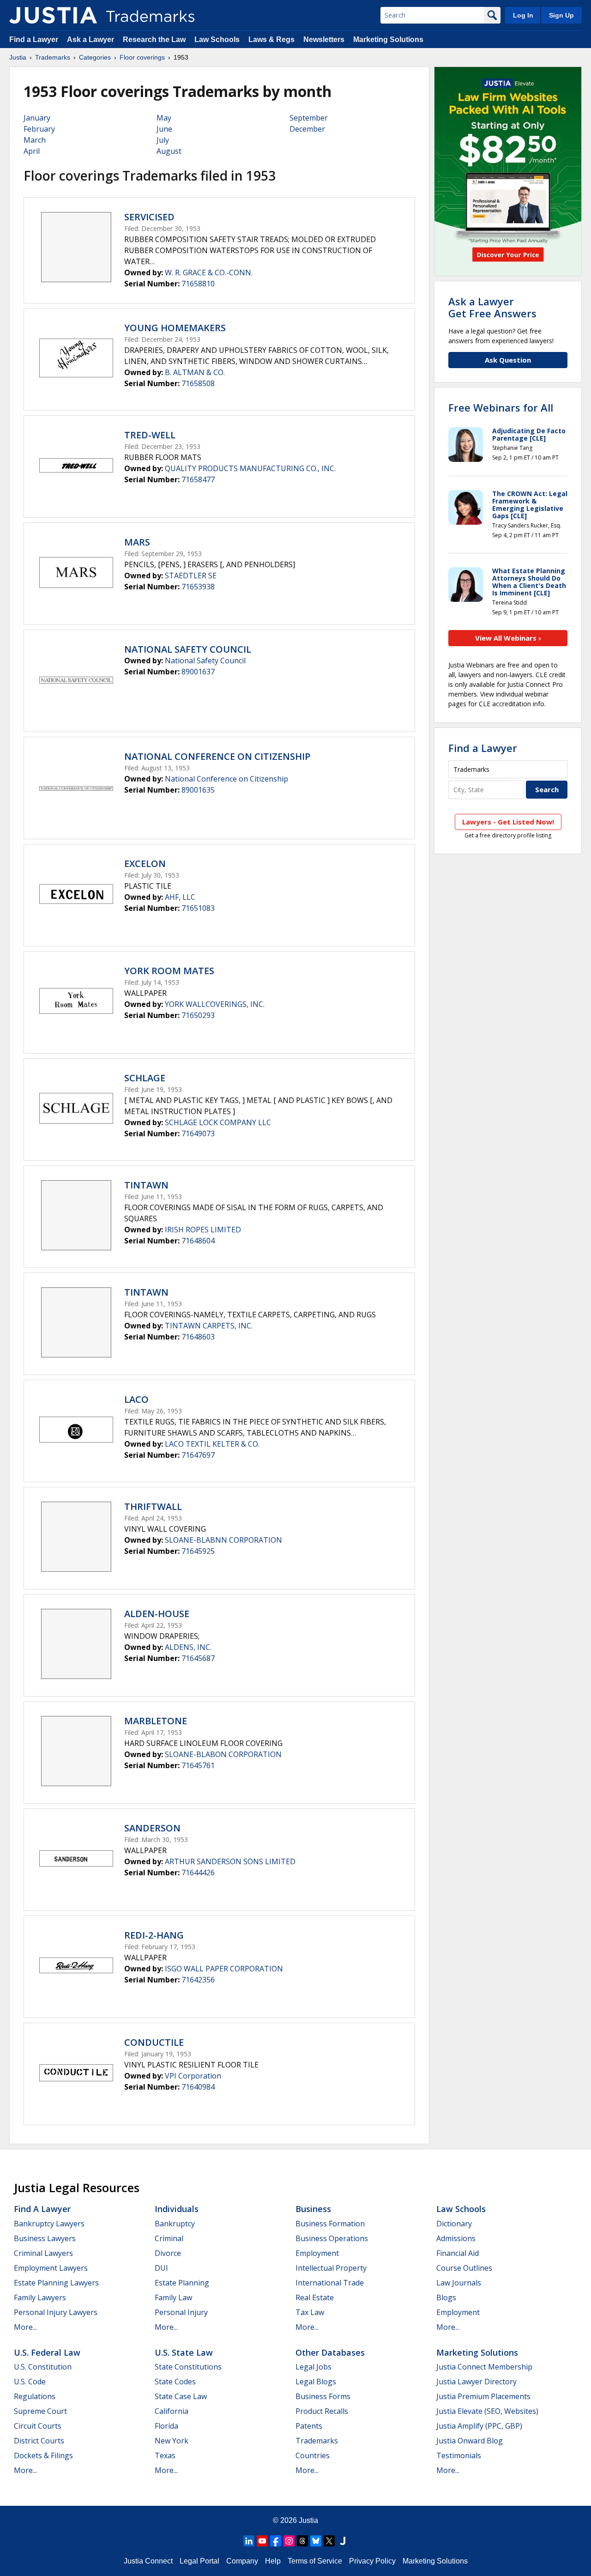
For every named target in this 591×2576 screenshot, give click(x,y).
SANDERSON (152, 1828)
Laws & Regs (271, 39)
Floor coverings (142, 57)
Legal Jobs (314, 2367)
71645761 (198, 1765)
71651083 (198, 908)
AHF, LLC (180, 897)
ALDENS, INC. (188, 1647)
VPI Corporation (193, 2076)
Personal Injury (181, 2312)
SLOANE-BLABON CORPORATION (223, 1754)
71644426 (198, 1873)
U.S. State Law (184, 2352)
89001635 (198, 790)
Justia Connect (148, 2561)
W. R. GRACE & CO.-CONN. (209, 273)
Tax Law (310, 2312)
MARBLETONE (156, 1721)
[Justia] (53, 15)
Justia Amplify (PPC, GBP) (479, 2426)
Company (242, 2561)
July (163, 140)
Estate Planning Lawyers (56, 2283)
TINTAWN (146, 1185)
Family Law (173, 2297)
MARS (137, 542)
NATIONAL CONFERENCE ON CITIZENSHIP (217, 756)
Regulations (35, 2396)
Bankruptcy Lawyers (49, 2224)
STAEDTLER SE (191, 576)
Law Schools (217, 39)
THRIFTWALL (153, 1506)
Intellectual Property (331, 2268)
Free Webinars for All (501, 407)
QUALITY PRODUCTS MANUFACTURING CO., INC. (250, 468)
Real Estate (315, 2297)
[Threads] (302, 2541)
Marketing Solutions (388, 39)
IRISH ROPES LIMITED (203, 1230)
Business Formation (330, 2224)
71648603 (198, 1337)
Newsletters (324, 39)
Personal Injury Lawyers (56, 2312)
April (32, 151)
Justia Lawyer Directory (476, 2382)
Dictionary (454, 2224)
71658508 (198, 383)
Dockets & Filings (43, 2455)
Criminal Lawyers (43, 2253)
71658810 (198, 284)
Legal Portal (199, 2561)
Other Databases (330, 2352)
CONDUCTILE (154, 2042)
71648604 (198, 1241)
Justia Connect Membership (484, 2367)
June (164, 129)
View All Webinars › (508, 638)
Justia (18, 57)
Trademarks (53, 57)
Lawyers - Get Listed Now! (508, 822)
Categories (95, 57)
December (307, 129)
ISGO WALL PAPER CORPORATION (224, 1969)
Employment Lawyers (51, 2268)
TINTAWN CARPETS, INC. (209, 1326)
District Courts (39, 2441)
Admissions (456, 2238)
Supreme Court (40, 2411)
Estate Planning (182, 2283)
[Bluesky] (316, 2541)
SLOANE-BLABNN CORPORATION (223, 1540)
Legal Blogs (316, 2382)
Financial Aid (458, 2253)
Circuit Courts (38, 2426)
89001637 (198, 672)
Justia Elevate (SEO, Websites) (487, 2411)
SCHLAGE (145, 1078)
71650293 (198, 1015)
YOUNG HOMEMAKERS (175, 328)
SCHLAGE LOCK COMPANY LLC (218, 1122)
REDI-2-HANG (154, 1935)
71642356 (198, 1980)
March (35, 140)
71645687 (198, 1658)
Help (273, 2561)
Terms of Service (315, 2561)
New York (172, 2441)
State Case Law (181, 2396)
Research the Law (154, 39)
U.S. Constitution (43, 2367)
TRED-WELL (150, 435)
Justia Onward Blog (470, 2441)
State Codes (175, 2382)
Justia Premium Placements (483, 2396)
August (169, 151)
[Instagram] (289, 2541)
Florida (166, 2426)
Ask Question (508, 360)
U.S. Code (30, 2382)
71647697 (198, 1455)
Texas (165, 2455)
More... (25, 2327)
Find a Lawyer (34, 39)
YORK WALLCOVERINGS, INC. (215, 1004)
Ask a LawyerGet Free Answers (492, 307)
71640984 (198, 2087)
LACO (136, 1399)
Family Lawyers (40, 2297)
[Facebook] (276, 2541)
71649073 (198, 1133)
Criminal (169, 2238)
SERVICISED (149, 217)
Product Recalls (322, 2411)
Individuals (177, 2209)
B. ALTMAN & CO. (195, 372)
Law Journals (459, 2283)
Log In (523, 15)
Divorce (168, 2253)
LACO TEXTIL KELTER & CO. (212, 1444)
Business (313, 2209)
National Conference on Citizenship (226, 779)
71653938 (198, 587)
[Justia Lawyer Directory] (343, 2541)
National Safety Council (205, 661)
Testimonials (459, 2455)
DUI (161, 2268)
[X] (329, 2541)
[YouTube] (262, 2541)
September (309, 118)
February (39, 129)
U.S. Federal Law (47, 2352)
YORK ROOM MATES (169, 971)
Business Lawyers (45, 2238)
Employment (317, 2253)
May (164, 118)
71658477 (198, 479)
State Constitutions (188, 2367)
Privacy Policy (372, 2561)
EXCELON (145, 864)
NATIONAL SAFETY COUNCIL (188, 649)
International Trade (330, 2283)
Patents (309, 2426)
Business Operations (332, 2238)
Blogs (446, 2297)
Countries (313, 2455)
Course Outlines (464, 2268)
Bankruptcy (175, 2224)
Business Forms (323, 2396)
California (172, 2411)
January (37, 118)
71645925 (198, 1551)
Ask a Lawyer (90, 39)
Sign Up (561, 15)
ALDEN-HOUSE (157, 1614)
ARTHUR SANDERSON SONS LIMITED (230, 1861)
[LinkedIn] (249, 2541)
